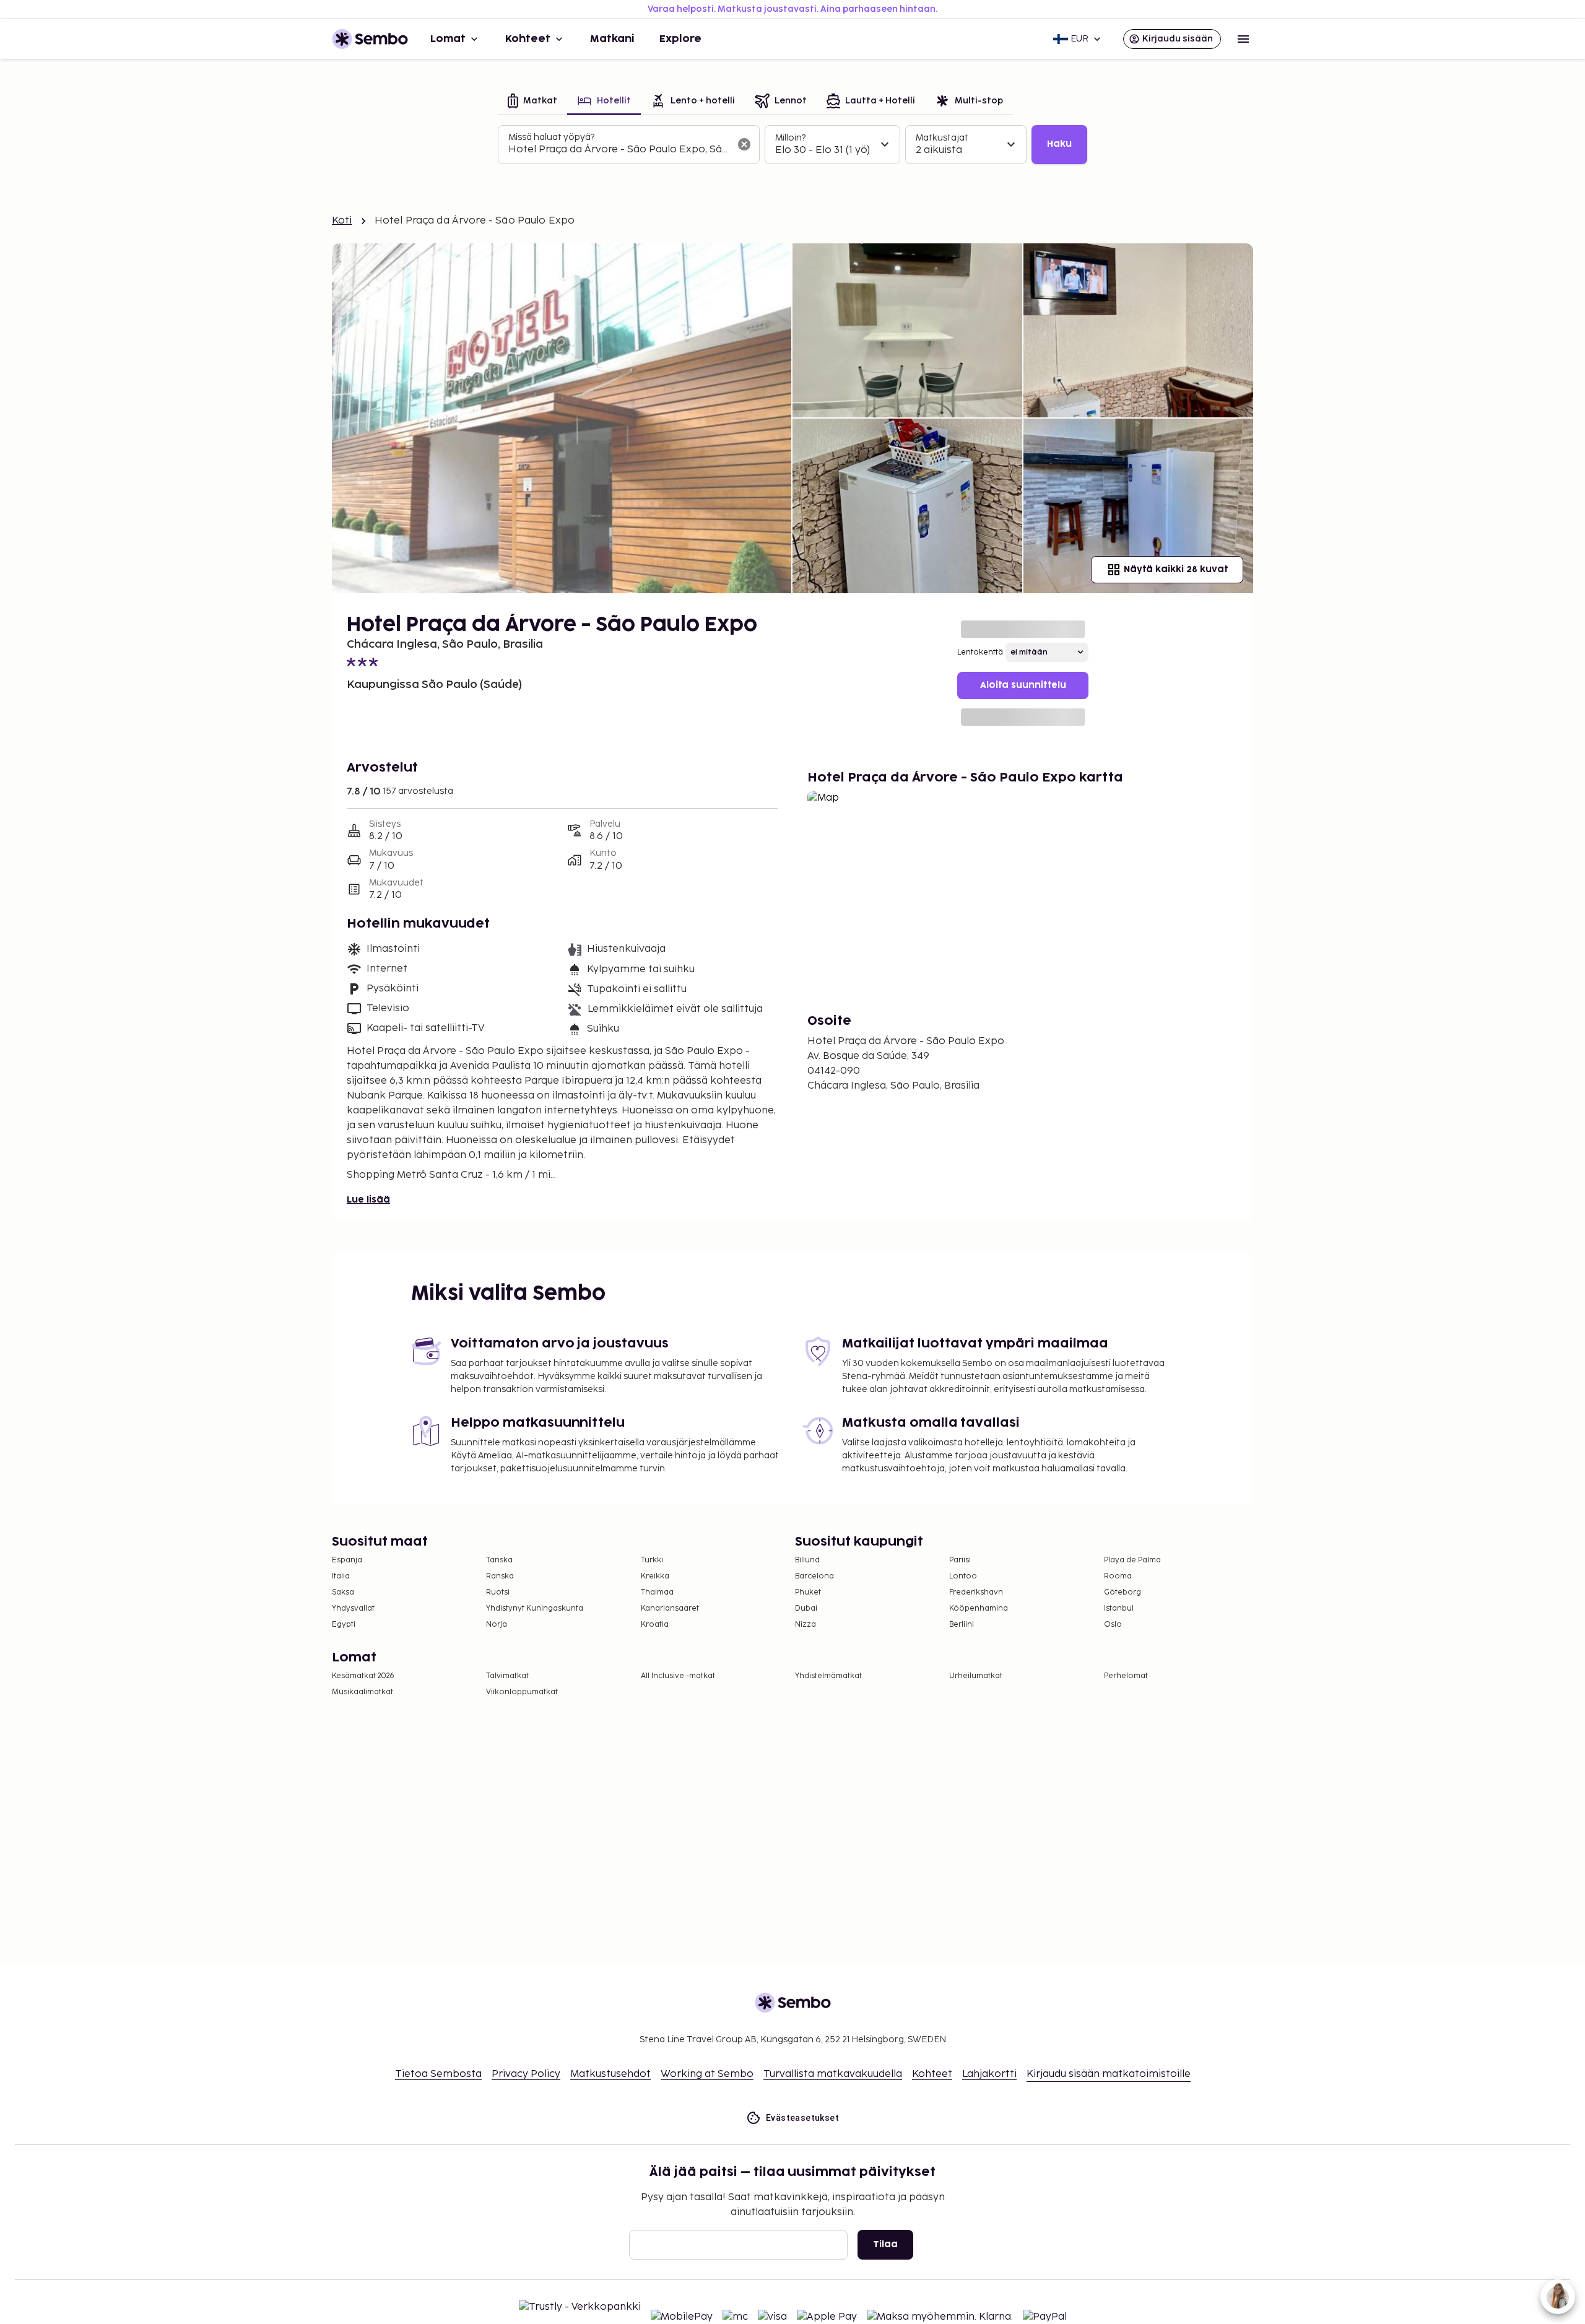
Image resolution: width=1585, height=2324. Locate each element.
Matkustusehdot (610, 2074)
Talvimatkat (507, 1676)
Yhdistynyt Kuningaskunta (535, 1608)
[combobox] (619, 150)
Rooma (1118, 1576)
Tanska (499, 1560)
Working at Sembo (707, 2074)
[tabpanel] (792, 145)
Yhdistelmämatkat (828, 1676)
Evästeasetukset (802, 2118)
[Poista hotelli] (744, 144)
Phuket (808, 1592)
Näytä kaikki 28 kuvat (1176, 569)
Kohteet (528, 39)
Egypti (344, 1625)
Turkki (652, 1560)
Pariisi (960, 1560)
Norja (497, 1625)
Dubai (806, 1608)
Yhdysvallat (353, 1608)
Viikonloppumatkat (522, 1692)
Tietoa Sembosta (438, 2074)
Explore (680, 39)
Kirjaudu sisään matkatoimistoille (1109, 2074)
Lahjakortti (989, 2074)
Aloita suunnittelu (1023, 685)
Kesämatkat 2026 (363, 1676)
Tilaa (885, 2244)
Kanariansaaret (670, 1608)
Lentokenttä (980, 652)
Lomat (448, 39)
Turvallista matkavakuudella (833, 2074)
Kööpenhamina (979, 1608)
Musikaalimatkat (363, 1692)
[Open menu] (1243, 39)
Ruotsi (498, 1592)
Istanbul (1119, 1608)
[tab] (532, 102)
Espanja (347, 1560)
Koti (342, 221)
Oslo (1113, 1625)
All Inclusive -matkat (678, 1676)
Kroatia (655, 1625)
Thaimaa (657, 1592)
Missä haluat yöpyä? (551, 137)
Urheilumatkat (976, 1676)
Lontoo (963, 1576)
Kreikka (655, 1576)
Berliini (962, 1625)
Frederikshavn (976, 1592)
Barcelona (814, 1576)
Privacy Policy (526, 2074)
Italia (341, 1576)
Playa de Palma (1132, 1560)
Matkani (612, 39)
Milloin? (790, 138)
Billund (807, 1560)
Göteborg (1123, 1592)
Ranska (500, 1576)
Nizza (806, 1625)
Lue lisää (368, 1200)
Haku (1059, 144)
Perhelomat (1126, 1676)
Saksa (343, 1592)
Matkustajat (942, 138)
